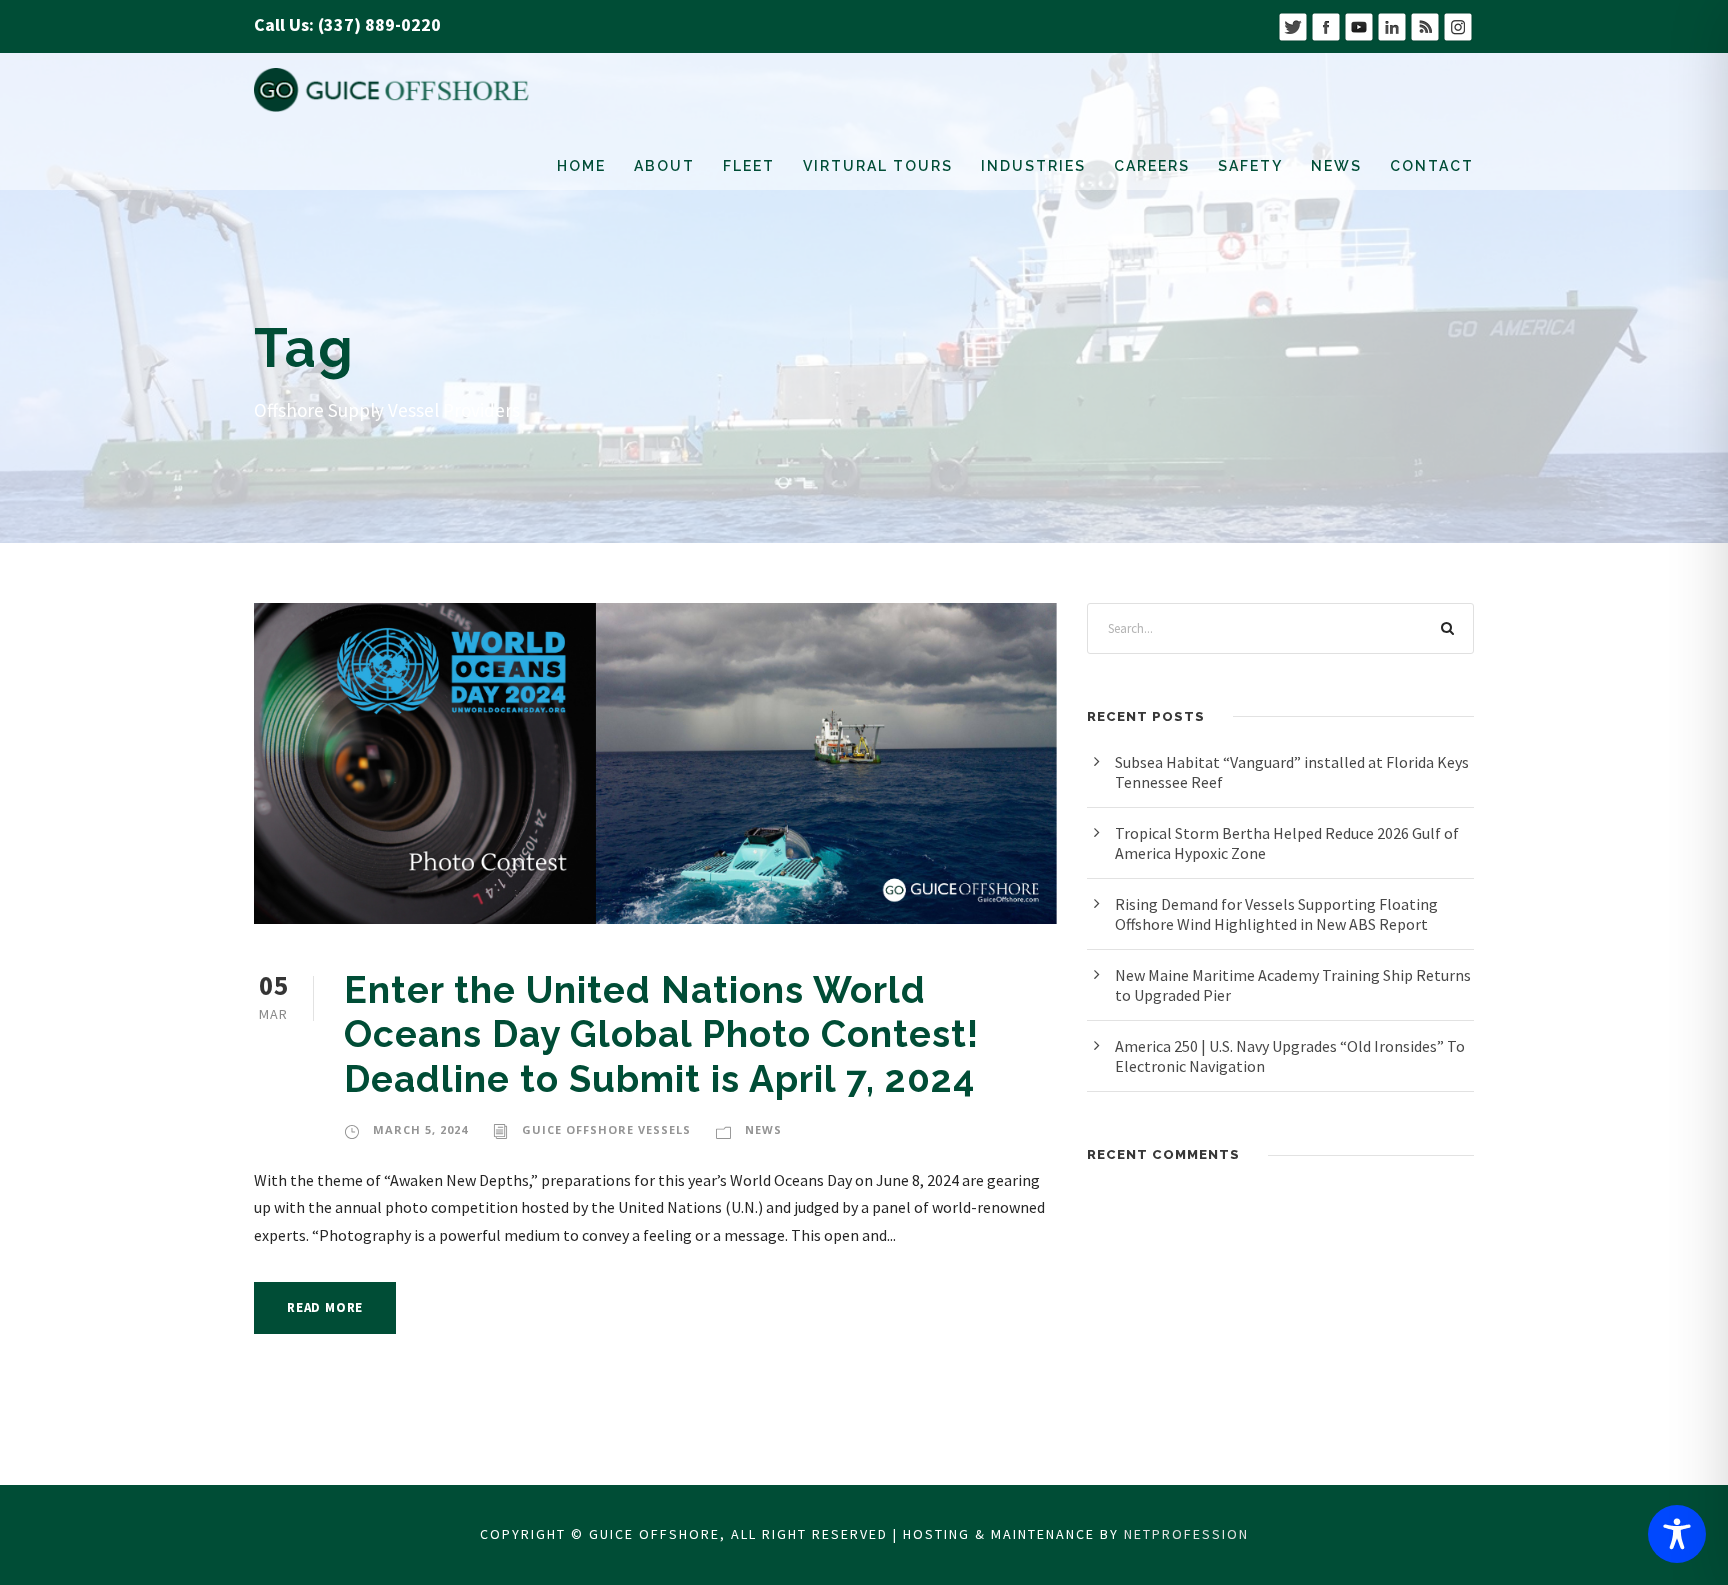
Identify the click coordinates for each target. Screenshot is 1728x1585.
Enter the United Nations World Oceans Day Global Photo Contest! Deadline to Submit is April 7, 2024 (666, 1034)
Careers (1152, 166)
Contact (1432, 166)
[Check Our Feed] (1424, 24)
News (1336, 166)
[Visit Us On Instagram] (1457, 24)
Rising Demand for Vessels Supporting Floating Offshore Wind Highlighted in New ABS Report (1276, 914)
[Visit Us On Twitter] (1292, 24)
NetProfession (1186, 1534)
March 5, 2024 (420, 1129)
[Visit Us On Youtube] (1358, 24)
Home (581, 166)
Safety (1250, 166)
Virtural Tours (878, 166)
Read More (325, 1307)
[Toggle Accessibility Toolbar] (1677, 1534)
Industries (1033, 166)
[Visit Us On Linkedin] (1391, 24)
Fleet (749, 166)
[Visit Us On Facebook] (1325, 24)
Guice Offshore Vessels (606, 1129)
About (664, 166)
